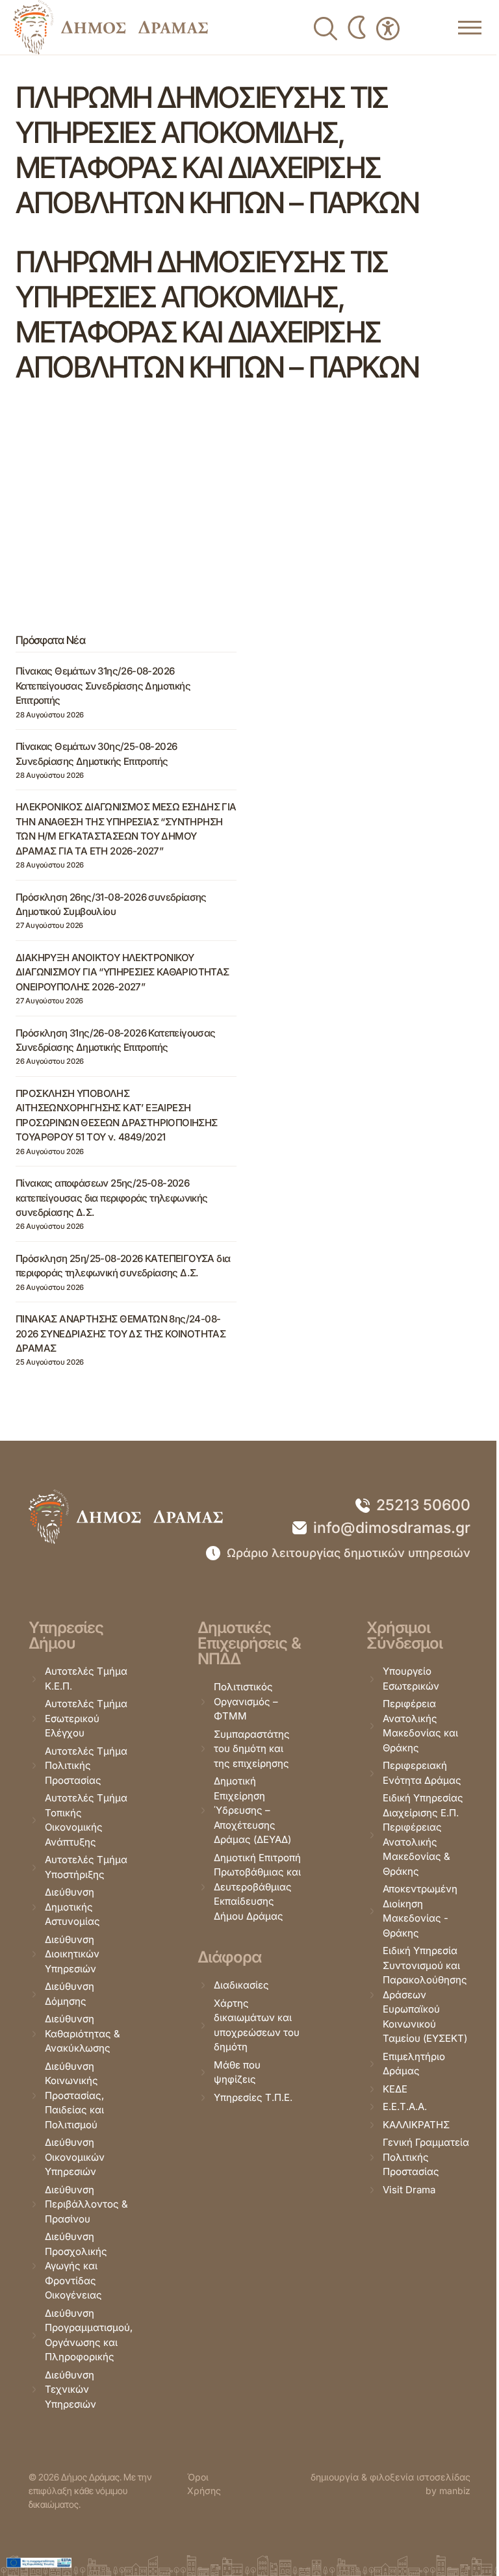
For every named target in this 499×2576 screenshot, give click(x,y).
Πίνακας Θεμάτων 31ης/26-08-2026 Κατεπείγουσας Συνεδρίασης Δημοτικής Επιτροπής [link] (103, 686)
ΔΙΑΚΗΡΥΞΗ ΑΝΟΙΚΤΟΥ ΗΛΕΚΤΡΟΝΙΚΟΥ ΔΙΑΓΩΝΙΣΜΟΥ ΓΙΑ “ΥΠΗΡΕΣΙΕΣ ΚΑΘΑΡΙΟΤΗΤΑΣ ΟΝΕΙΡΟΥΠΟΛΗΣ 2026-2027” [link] (122, 972)
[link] (110, 27)
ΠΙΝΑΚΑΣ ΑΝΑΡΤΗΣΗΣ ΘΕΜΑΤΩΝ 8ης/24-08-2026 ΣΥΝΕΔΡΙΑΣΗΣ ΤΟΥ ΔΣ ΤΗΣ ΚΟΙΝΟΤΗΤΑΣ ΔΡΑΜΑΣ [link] (121, 1333)
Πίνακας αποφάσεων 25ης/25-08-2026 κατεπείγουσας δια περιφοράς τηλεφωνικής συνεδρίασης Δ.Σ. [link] (112, 1198)
